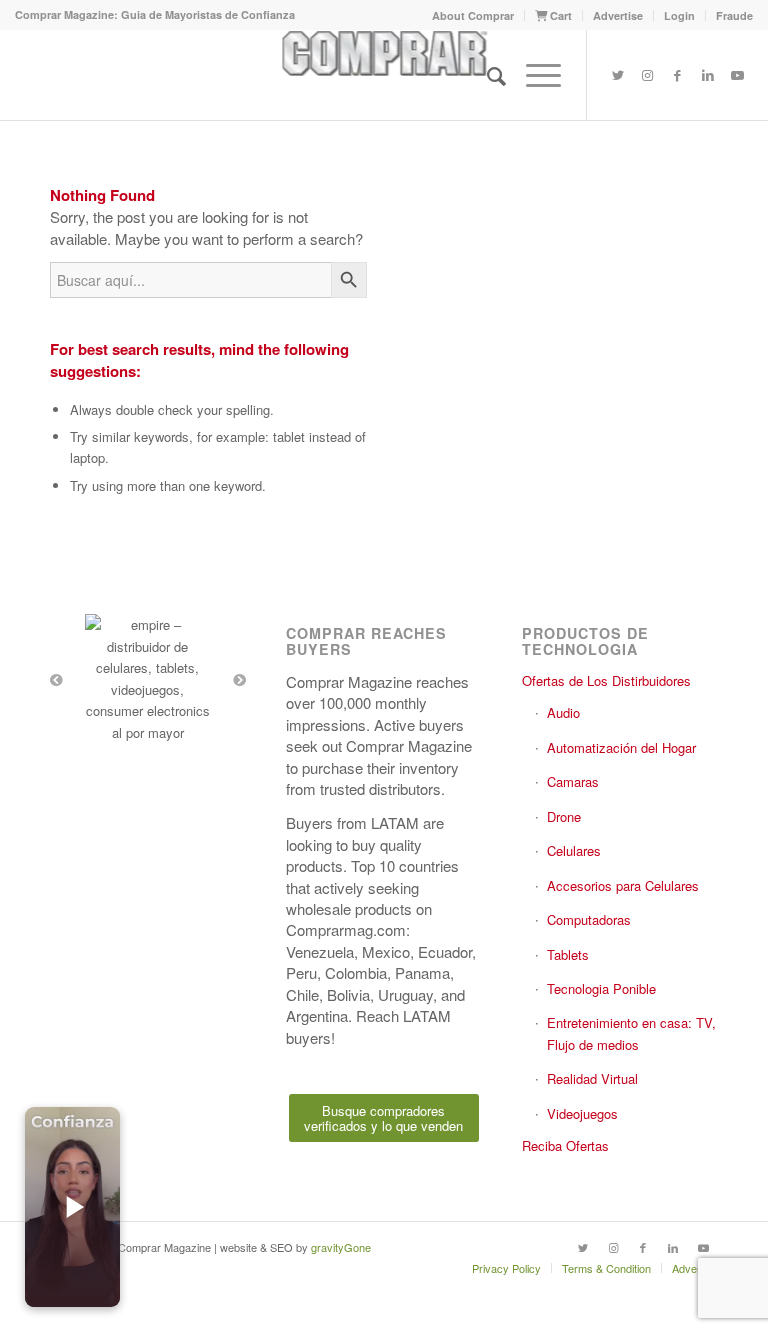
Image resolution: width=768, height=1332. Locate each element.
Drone (564, 816)
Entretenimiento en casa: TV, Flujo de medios (631, 1033)
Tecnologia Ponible (601, 988)
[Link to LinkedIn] (708, 75)
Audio (563, 712)
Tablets (568, 954)
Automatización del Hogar (621, 747)
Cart (559, 15)
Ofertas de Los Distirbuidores (606, 680)
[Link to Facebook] (678, 75)
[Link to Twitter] (618, 75)
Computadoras (589, 919)
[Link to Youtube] (738, 75)
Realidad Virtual (592, 1078)
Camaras (573, 781)
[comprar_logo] (383, 75)
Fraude (734, 15)
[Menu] (533, 75)
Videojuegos (582, 1113)
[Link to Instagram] (648, 75)
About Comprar (473, 15)
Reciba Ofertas (565, 1145)
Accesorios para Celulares (623, 885)
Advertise (618, 15)
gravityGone (341, 1247)
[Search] (486, 75)
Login (679, 15)
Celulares (574, 850)
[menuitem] (473, 15)
